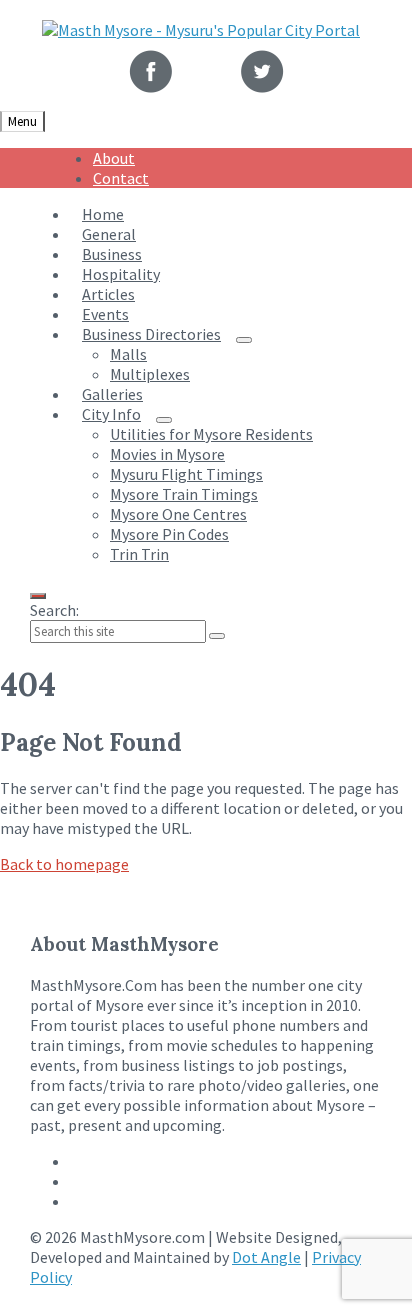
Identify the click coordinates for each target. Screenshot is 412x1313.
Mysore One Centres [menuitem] (178, 514)
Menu (22, 121)
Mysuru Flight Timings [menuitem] (186, 474)
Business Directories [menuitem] (151, 334)
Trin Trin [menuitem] (139, 554)
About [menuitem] (114, 158)
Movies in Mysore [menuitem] (167, 454)
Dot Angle (266, 1257)
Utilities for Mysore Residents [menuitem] (211, 434)
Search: (54, 610)
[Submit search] (217, 636)
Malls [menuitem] (128, 354)
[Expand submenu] (244, 340)
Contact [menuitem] (121, 178)
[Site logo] (201, 30)
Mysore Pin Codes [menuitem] (169, 534)
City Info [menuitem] (111, 414)
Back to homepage (64, 864)
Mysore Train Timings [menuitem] (184, 494)
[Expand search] (38, 596)
